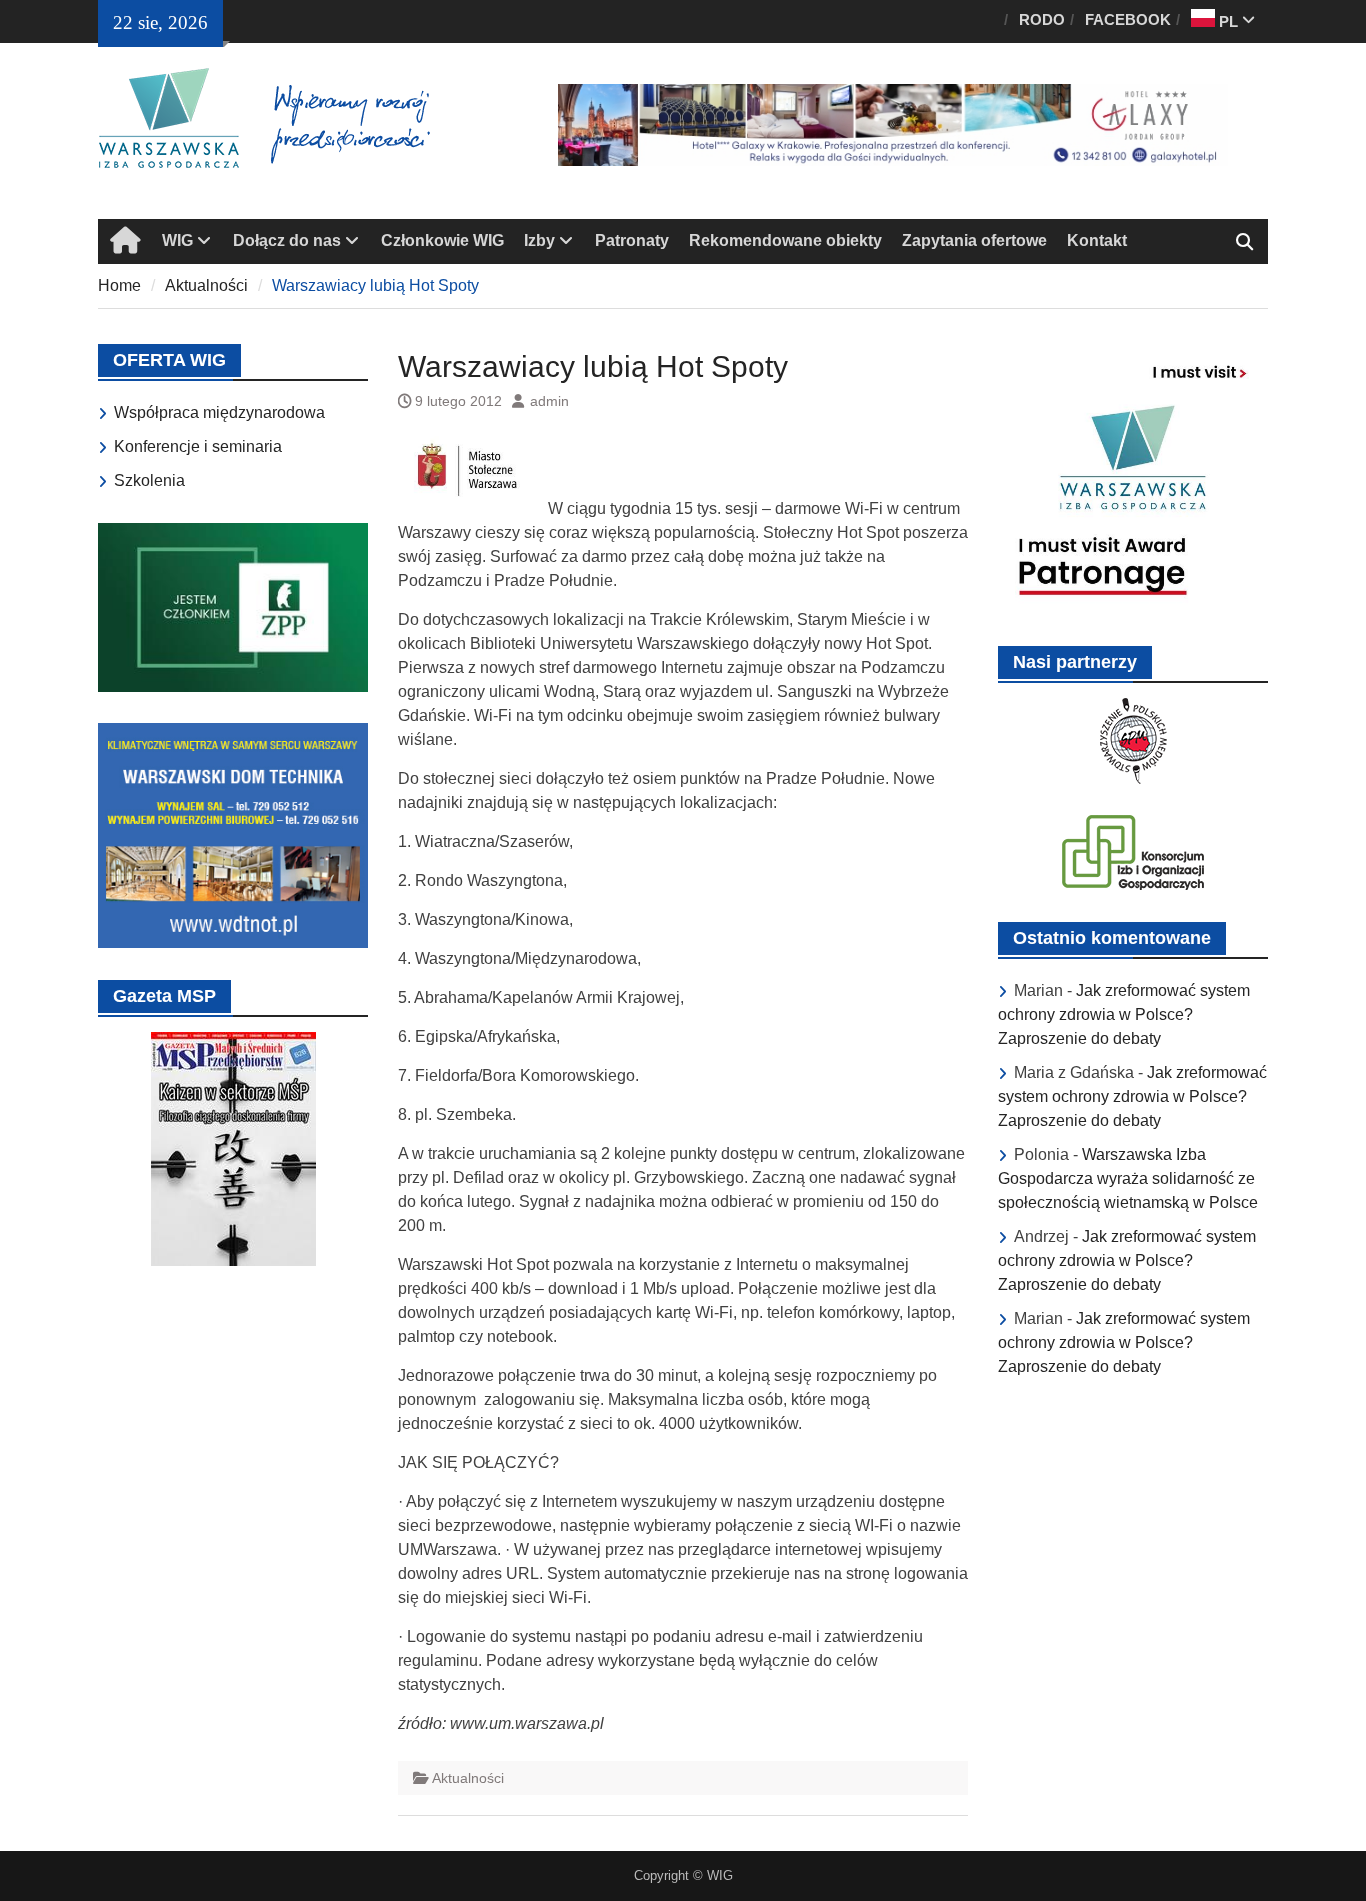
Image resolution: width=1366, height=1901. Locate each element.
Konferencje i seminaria (198, 446)
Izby (539, 240)
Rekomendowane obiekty (785, 240)
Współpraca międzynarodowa (219, 412)
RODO (1042, 19)
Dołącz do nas (287, 240)
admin (549, 401)
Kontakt (1097, 240)
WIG (177, 240)
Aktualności (468, 1778)
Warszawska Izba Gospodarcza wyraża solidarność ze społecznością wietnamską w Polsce (1128, 1178)
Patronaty (632, 240)
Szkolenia (149, 480)
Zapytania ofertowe (974, 240)
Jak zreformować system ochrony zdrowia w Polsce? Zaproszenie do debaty (1124, 1014)
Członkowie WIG (442, 240)
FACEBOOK (1128, 19)
